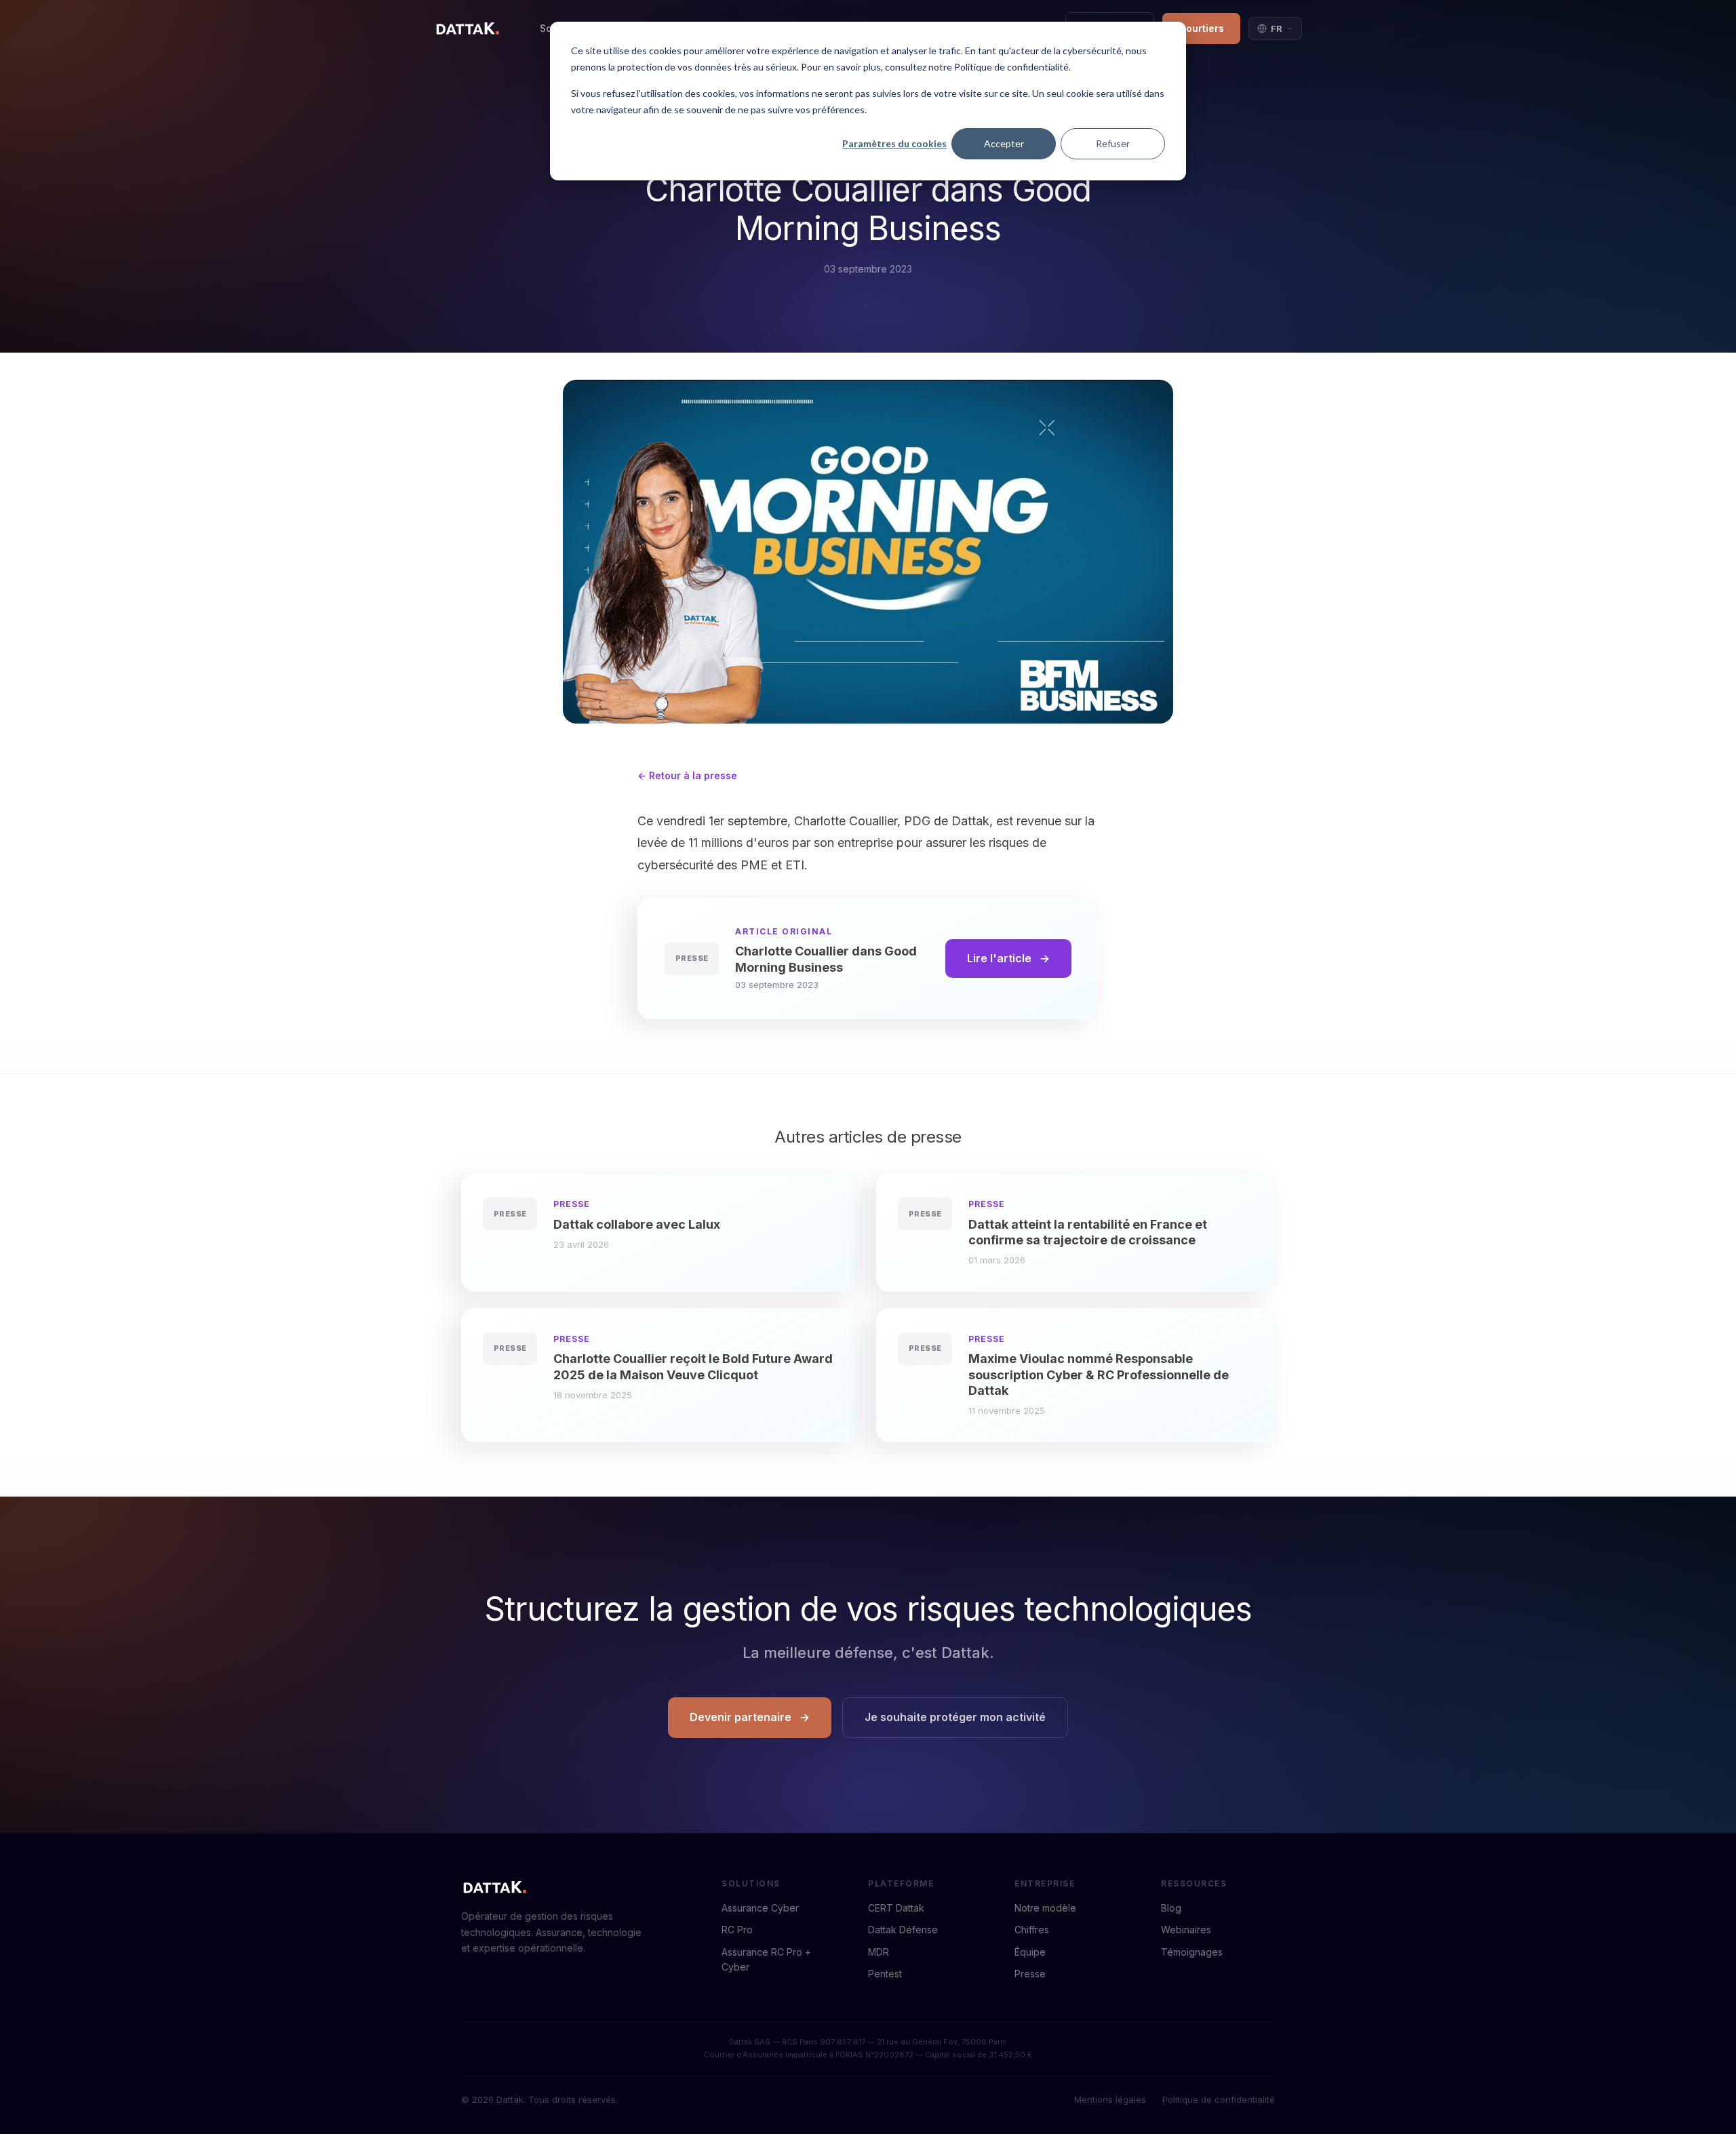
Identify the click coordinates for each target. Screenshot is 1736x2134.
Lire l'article (999, 958)
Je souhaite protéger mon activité (955, 1717)
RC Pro (737, 1930)
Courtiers (1201, 28)
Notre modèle (1045, 1908)
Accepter (1004, 143)
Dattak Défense (903, 1930)
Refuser (1113, 143)
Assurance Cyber (760, 1908)
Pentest (885, 1974)
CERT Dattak (896, 1908)
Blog (1171, 1908)
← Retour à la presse (687, 775)
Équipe (1030, 1952)
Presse (1030, 1974)
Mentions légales (1110, 2099)
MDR (879, 1952)
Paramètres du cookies (894, 143)
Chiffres (1032, 1930)
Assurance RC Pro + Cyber (766, 1959)
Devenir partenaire (741, 1717)
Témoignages (1192, 1952)
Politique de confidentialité (1219, 2099)
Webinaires (1186, 1930)
